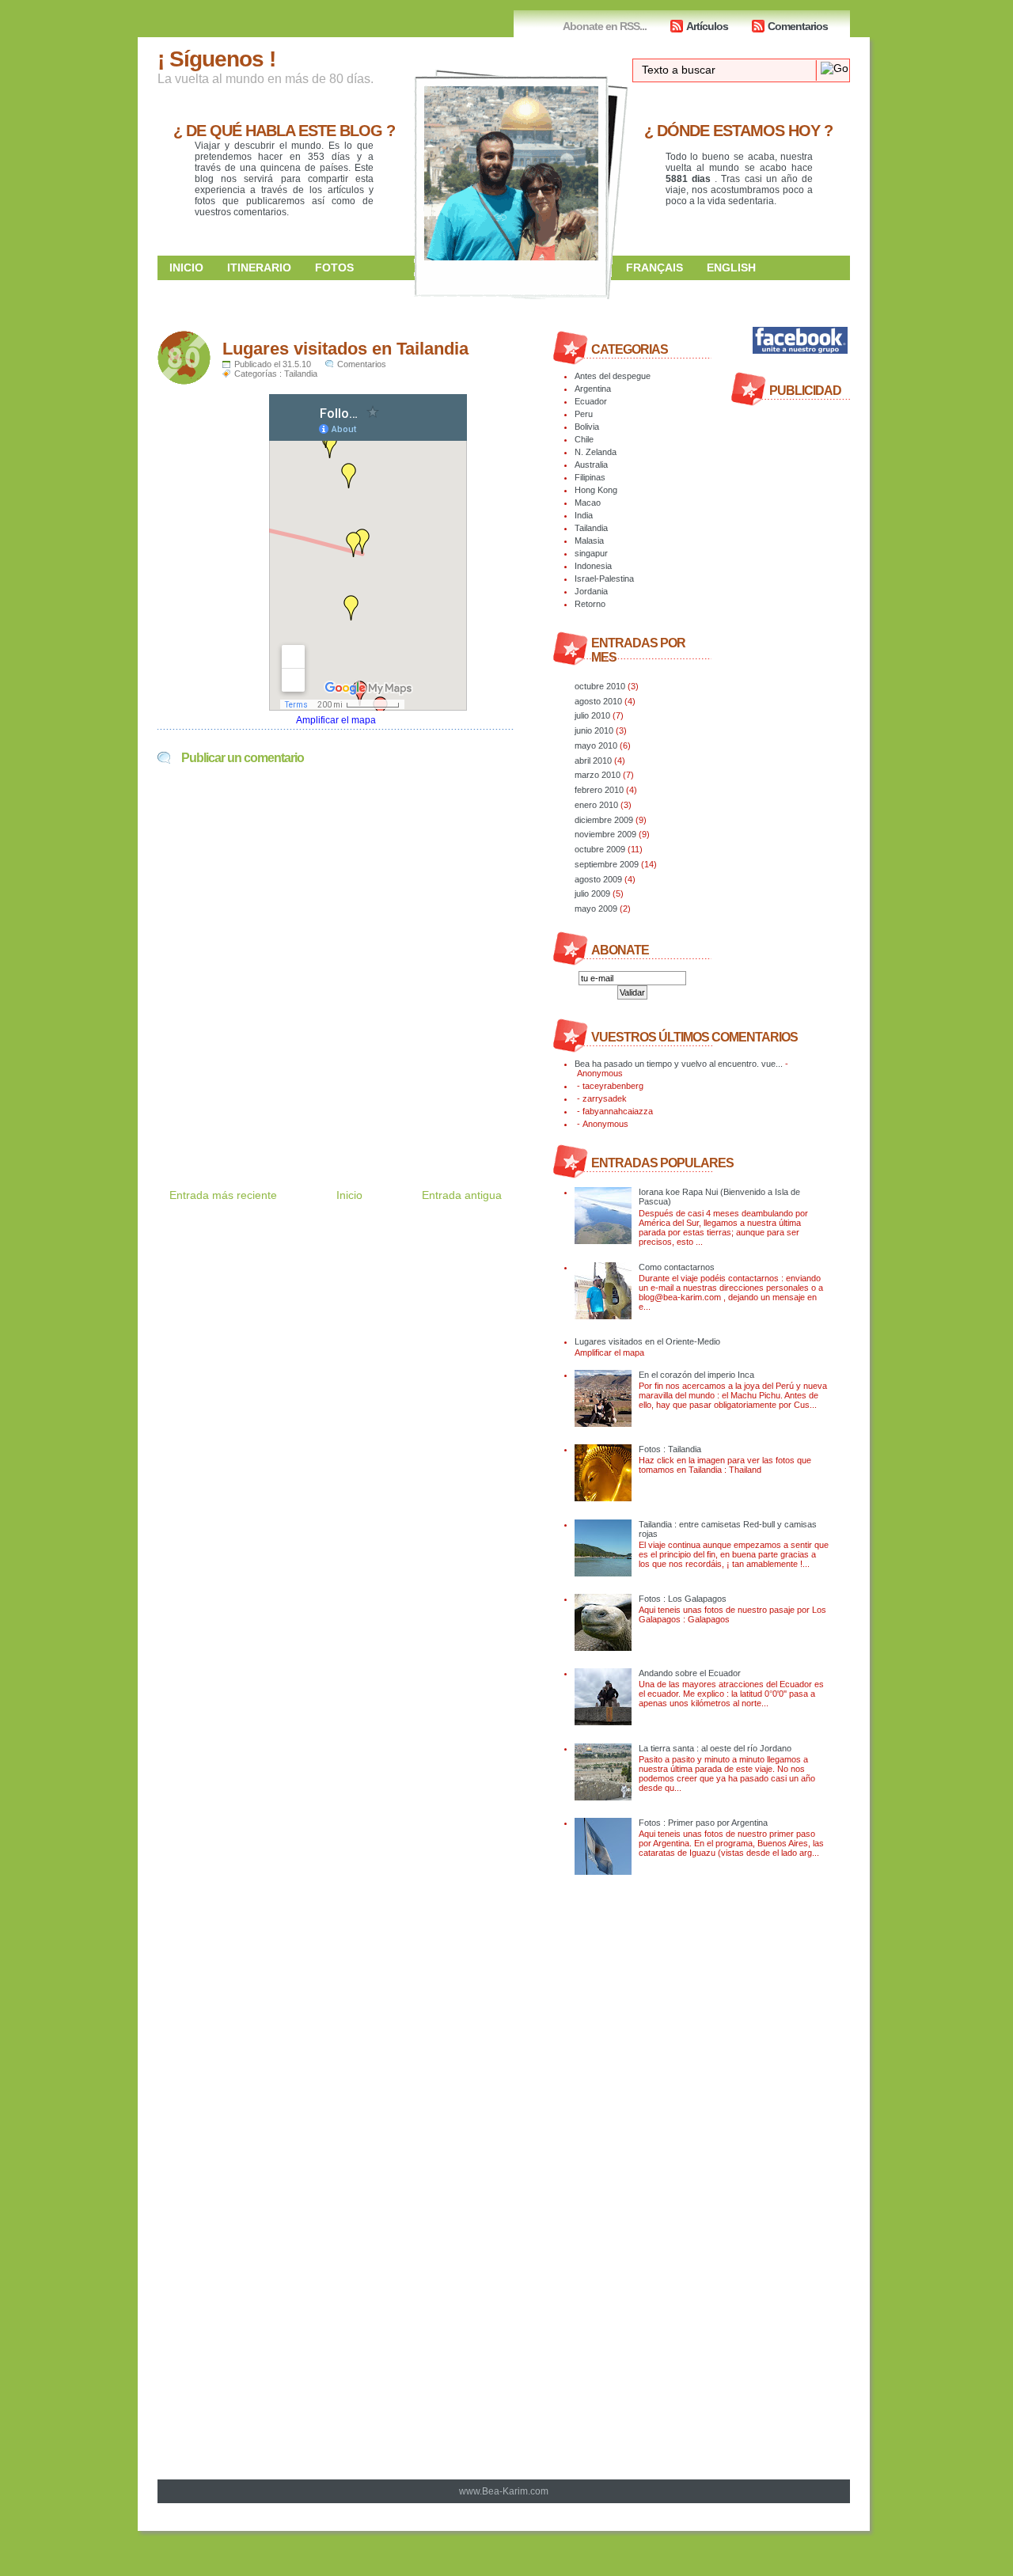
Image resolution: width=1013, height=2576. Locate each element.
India (584, 515)
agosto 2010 (598, 701)
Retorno (590, 604)
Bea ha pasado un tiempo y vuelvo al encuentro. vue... (679, 1064)
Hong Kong (596, 490)
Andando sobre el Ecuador (690, 1673)
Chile (584, 439)
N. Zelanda (596, 452)
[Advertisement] (343, 1112)
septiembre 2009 (607, 864)
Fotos (334, 267)
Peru (584, 414)
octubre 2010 (600, 686)
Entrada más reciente (223, 1195)
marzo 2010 (598, 775)
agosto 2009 (598, 879)
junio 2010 (594, 730)
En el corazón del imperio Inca (696, 1375)
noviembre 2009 (605, 834)
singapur (591, 553)
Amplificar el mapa (336, 720)
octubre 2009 (600, 849)
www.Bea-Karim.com (504, 2491)
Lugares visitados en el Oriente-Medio (647, 1341)
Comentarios (798, 26)
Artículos (707, 26)
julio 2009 (592, 893)
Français (654, 267)
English (731, 267)
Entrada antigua (462, 1195)
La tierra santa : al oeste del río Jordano (715, 1748)
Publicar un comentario (243, 758)
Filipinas (590, 477)
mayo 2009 (596, 909)
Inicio (186, 267)
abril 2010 (593, 761)
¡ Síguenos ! (216, 59)
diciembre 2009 (604, 820)
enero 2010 (596, 805)
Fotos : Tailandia (670, 1449)
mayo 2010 (596, 745)
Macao (588, 503)
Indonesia (593, 566)
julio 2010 (592, 715)
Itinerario (259, 267)
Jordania (591, 591)
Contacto (657, 291)
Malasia (589, 541)
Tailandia (301, 374)
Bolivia (587, 427)
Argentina (593, 389)
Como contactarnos (677, 1267)
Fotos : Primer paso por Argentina (703, 1823)
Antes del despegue (613, 376)
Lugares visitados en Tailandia (345, 349)
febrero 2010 (599, 790)
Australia (591, 465)
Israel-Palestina (604, 579)
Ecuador (591, 401)
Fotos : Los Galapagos (683, 1599)
